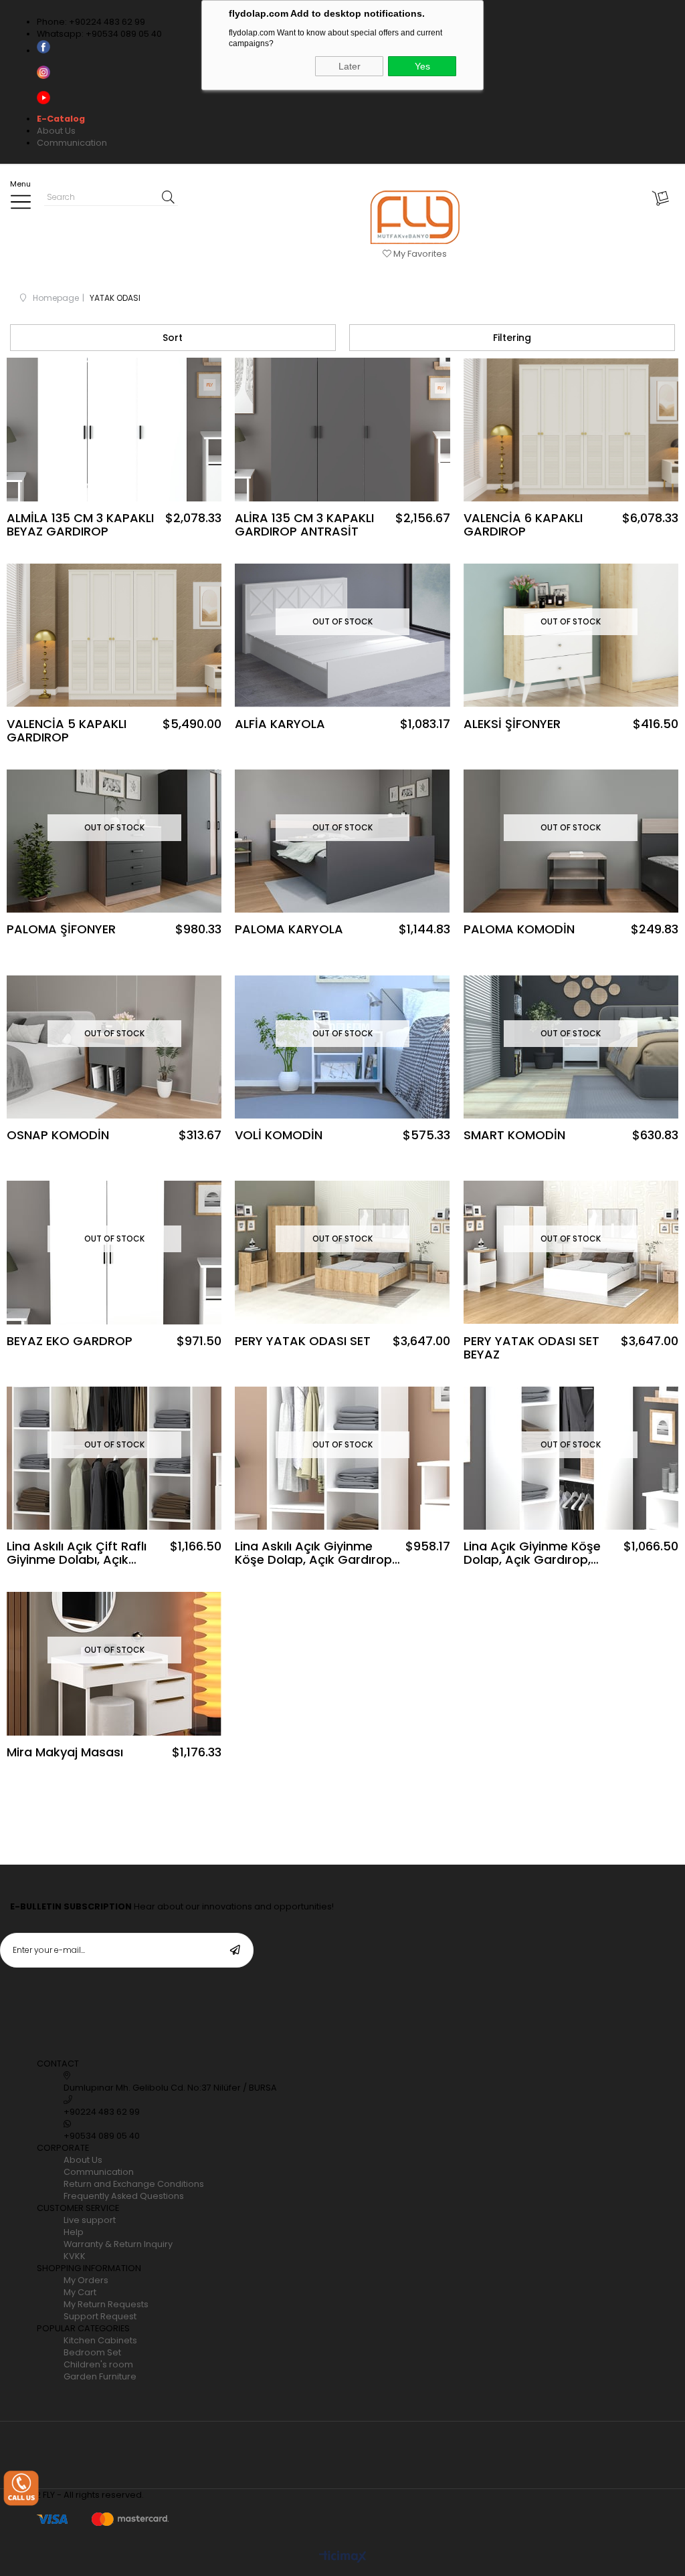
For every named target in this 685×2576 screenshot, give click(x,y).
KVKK (75, 2256)
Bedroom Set (92, 2352)
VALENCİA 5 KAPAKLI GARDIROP (67, 731)
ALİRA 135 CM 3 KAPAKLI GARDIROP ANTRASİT (304, 525)
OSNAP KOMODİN (58, 1136)
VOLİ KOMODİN (279, 1136)
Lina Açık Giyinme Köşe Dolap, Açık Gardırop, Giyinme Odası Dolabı (532, 1553)
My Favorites (419, 254)
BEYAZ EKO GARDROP (70, 1342)
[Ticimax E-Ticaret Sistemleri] (343, 2558)
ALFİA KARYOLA (280, 725)
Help (74, 2232)
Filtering (512, 338)
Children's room (98, 2364)
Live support (90, 2220)
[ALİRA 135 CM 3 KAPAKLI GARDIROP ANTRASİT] (342, 430)
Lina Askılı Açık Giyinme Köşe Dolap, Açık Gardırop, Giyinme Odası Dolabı (315, 1553)
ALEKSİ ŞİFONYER (512, 725)
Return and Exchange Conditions (134, 2184)
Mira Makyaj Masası (65, 1753)
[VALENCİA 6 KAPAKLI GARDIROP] (571, 430)
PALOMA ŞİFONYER (61, 930)
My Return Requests (106, 2304)
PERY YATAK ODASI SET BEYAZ (531, 1348)
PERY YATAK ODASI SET (303, 1342)
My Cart (80, 2292)
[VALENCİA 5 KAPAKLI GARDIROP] (114, 635)
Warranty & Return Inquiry (118, 2244)
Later (350, 66)
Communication (72, 143)
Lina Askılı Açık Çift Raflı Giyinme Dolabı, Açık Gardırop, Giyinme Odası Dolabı (81, 1553)
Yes (422, 66)
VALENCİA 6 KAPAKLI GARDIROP (523, 525)
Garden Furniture (100, 2376)
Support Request (100, 2316)
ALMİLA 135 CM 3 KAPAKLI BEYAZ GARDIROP (80, 525)
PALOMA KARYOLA (289, 930)
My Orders (86, 2280)
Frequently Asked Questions (124, 2196)
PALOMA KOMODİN (519, 930)
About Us (56, 131)
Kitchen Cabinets (100, 2340)
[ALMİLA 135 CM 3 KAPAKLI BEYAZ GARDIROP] (114, 430)
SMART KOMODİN (514, 1136)
